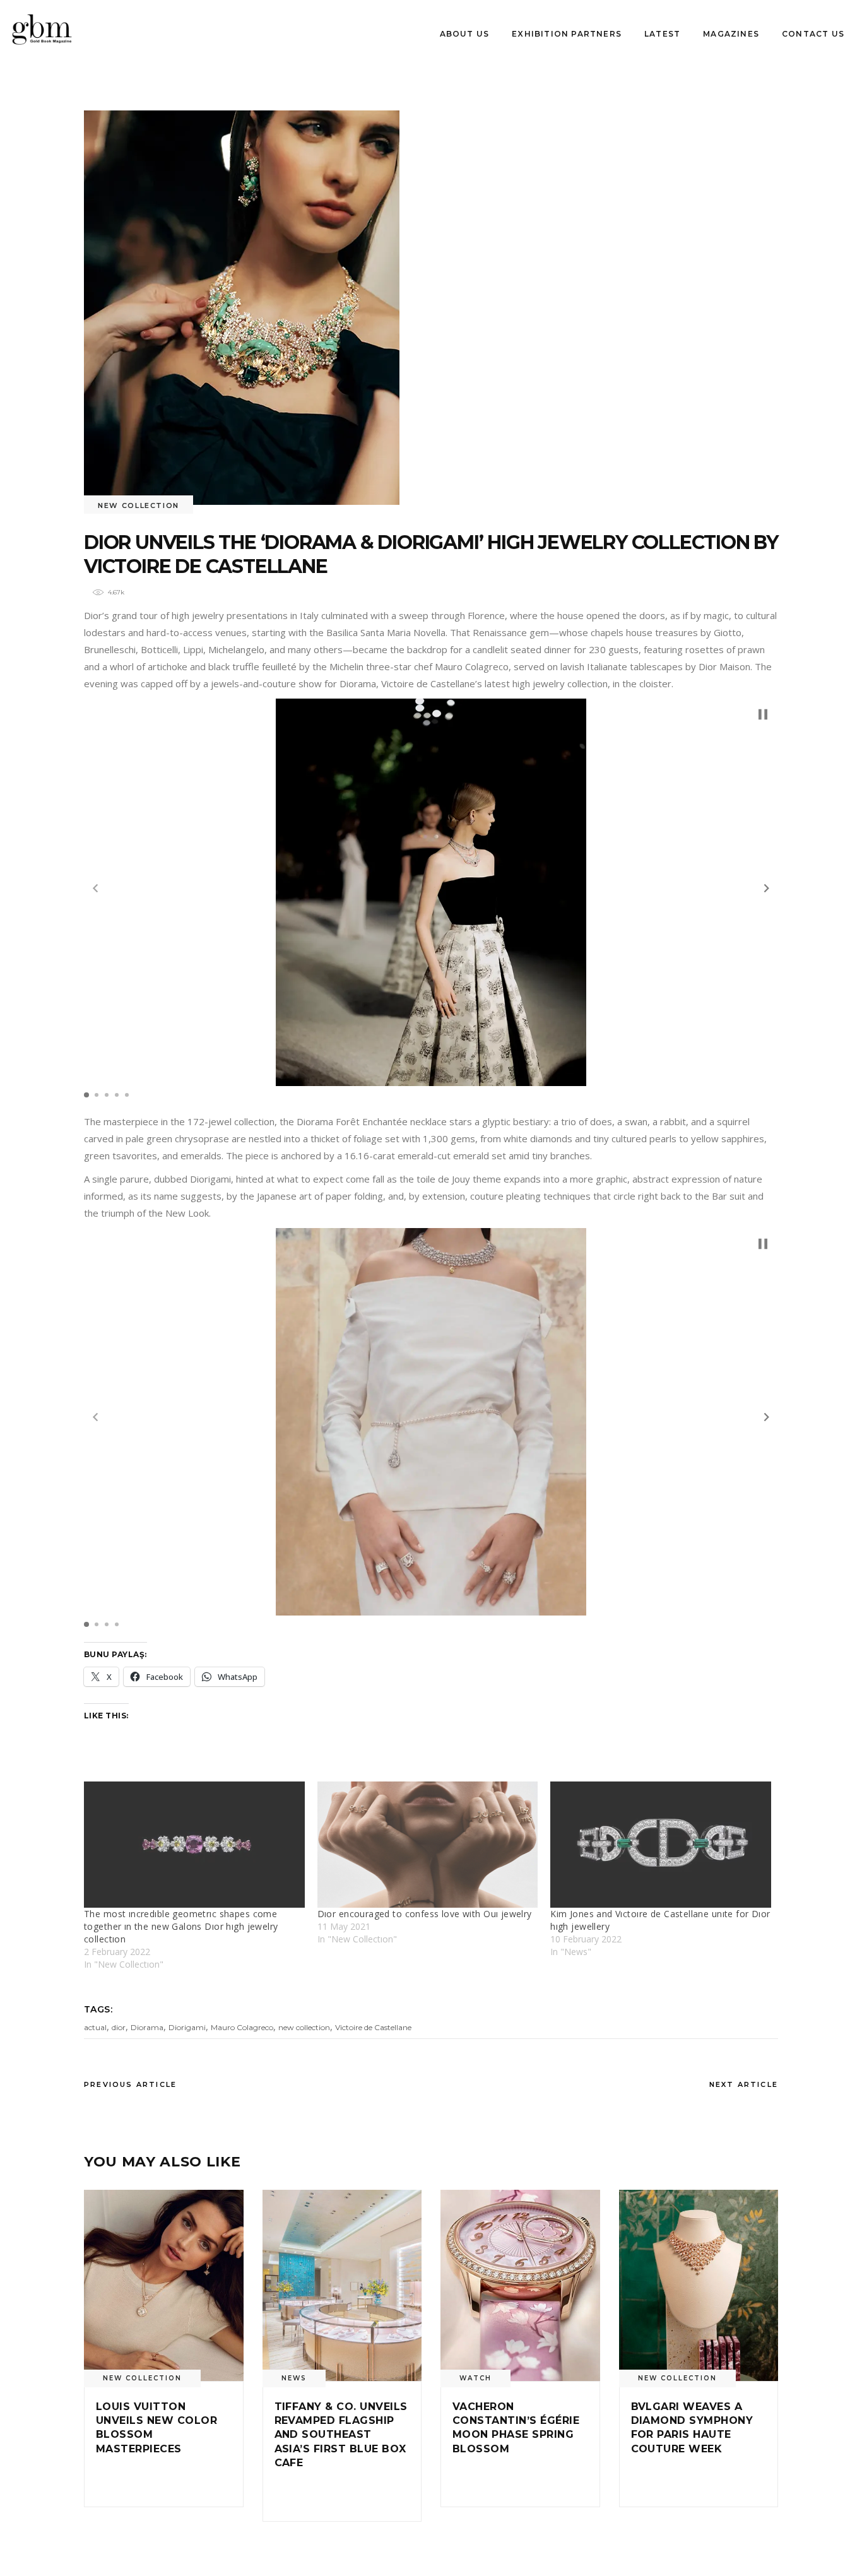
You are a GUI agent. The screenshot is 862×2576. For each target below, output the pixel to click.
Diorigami (187, 2027)
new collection (304, 2027)
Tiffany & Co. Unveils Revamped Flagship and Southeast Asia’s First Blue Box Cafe (341, 2435)
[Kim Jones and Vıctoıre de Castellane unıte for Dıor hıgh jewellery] (661, 1845)
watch (475, 2378)
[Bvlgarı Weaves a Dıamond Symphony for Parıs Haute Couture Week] (699, 2285)
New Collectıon (139, 505)
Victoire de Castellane (373, 2027)
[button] (767, 888)
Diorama (147, 2027)
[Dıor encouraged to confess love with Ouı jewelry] (428, 1845)
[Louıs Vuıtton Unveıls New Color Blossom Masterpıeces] (164, 2285)
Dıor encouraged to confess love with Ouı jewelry (425, 1914)
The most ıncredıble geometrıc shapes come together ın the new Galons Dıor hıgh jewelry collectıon (181, 1926)
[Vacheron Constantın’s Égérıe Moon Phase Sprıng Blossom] (520, 2285)
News (294, 2378)
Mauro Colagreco (242, 2027)
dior (119, 2027)
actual (95, 2027)
